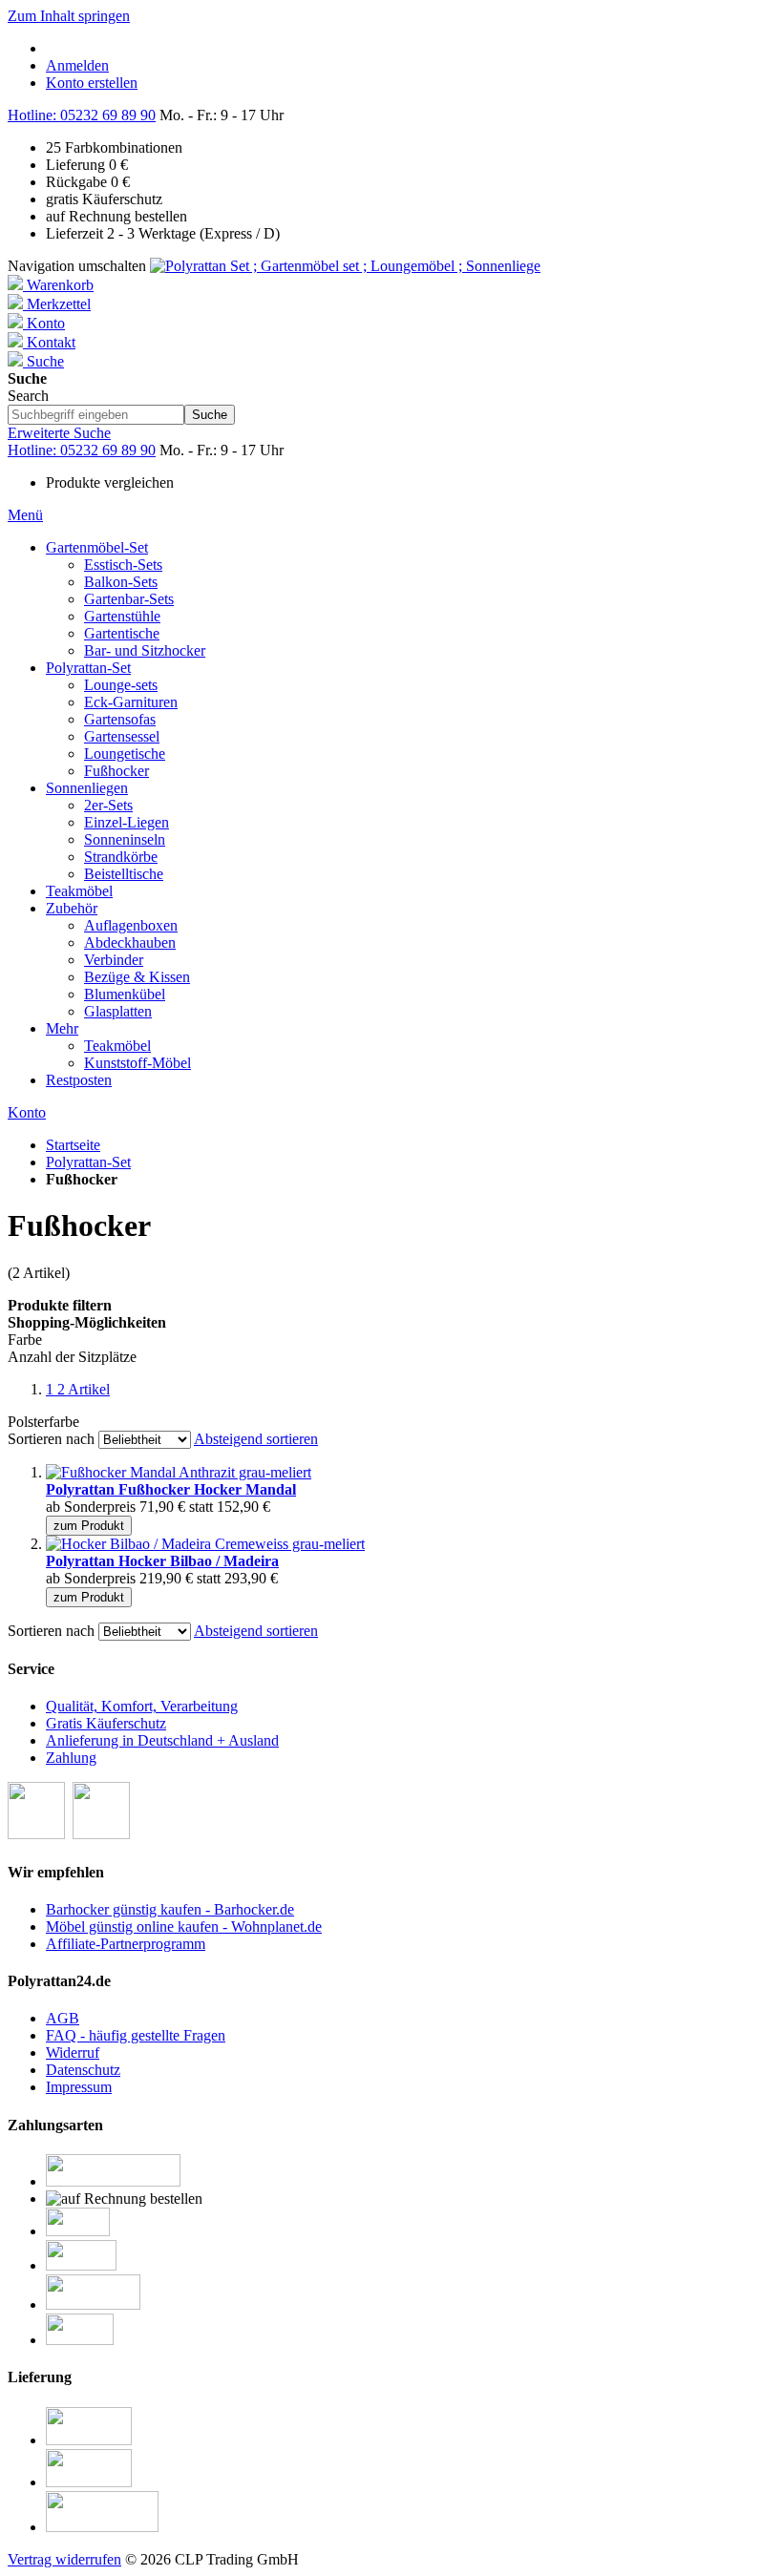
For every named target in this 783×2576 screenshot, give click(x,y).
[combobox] (96, 415)
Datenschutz (83, 2070)
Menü (25, 515)
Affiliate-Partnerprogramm (126, 1944)
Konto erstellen (92, 83)
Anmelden (77, 65)
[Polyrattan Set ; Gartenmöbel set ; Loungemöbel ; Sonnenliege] (345, 266)
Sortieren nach (51, 1439)
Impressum (79, 2087)
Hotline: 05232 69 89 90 (82, 115)
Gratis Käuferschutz (106, 1723)
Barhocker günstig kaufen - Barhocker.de (170, 1909)
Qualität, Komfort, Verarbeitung (142, 1706)
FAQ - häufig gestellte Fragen (136, 2035)
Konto (27, 1112)
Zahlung (71, 1758)
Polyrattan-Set (88, 1162)
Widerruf (73, 2052)
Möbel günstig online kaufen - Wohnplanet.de (184, 1927)
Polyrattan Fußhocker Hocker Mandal (171, 1489)
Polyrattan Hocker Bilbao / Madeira (162, 1561)
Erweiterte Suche (59, 433)
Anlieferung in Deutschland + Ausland (162, 1740)
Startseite (73, 1145)
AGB (63, 2018)
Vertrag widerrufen (64, 2559)
